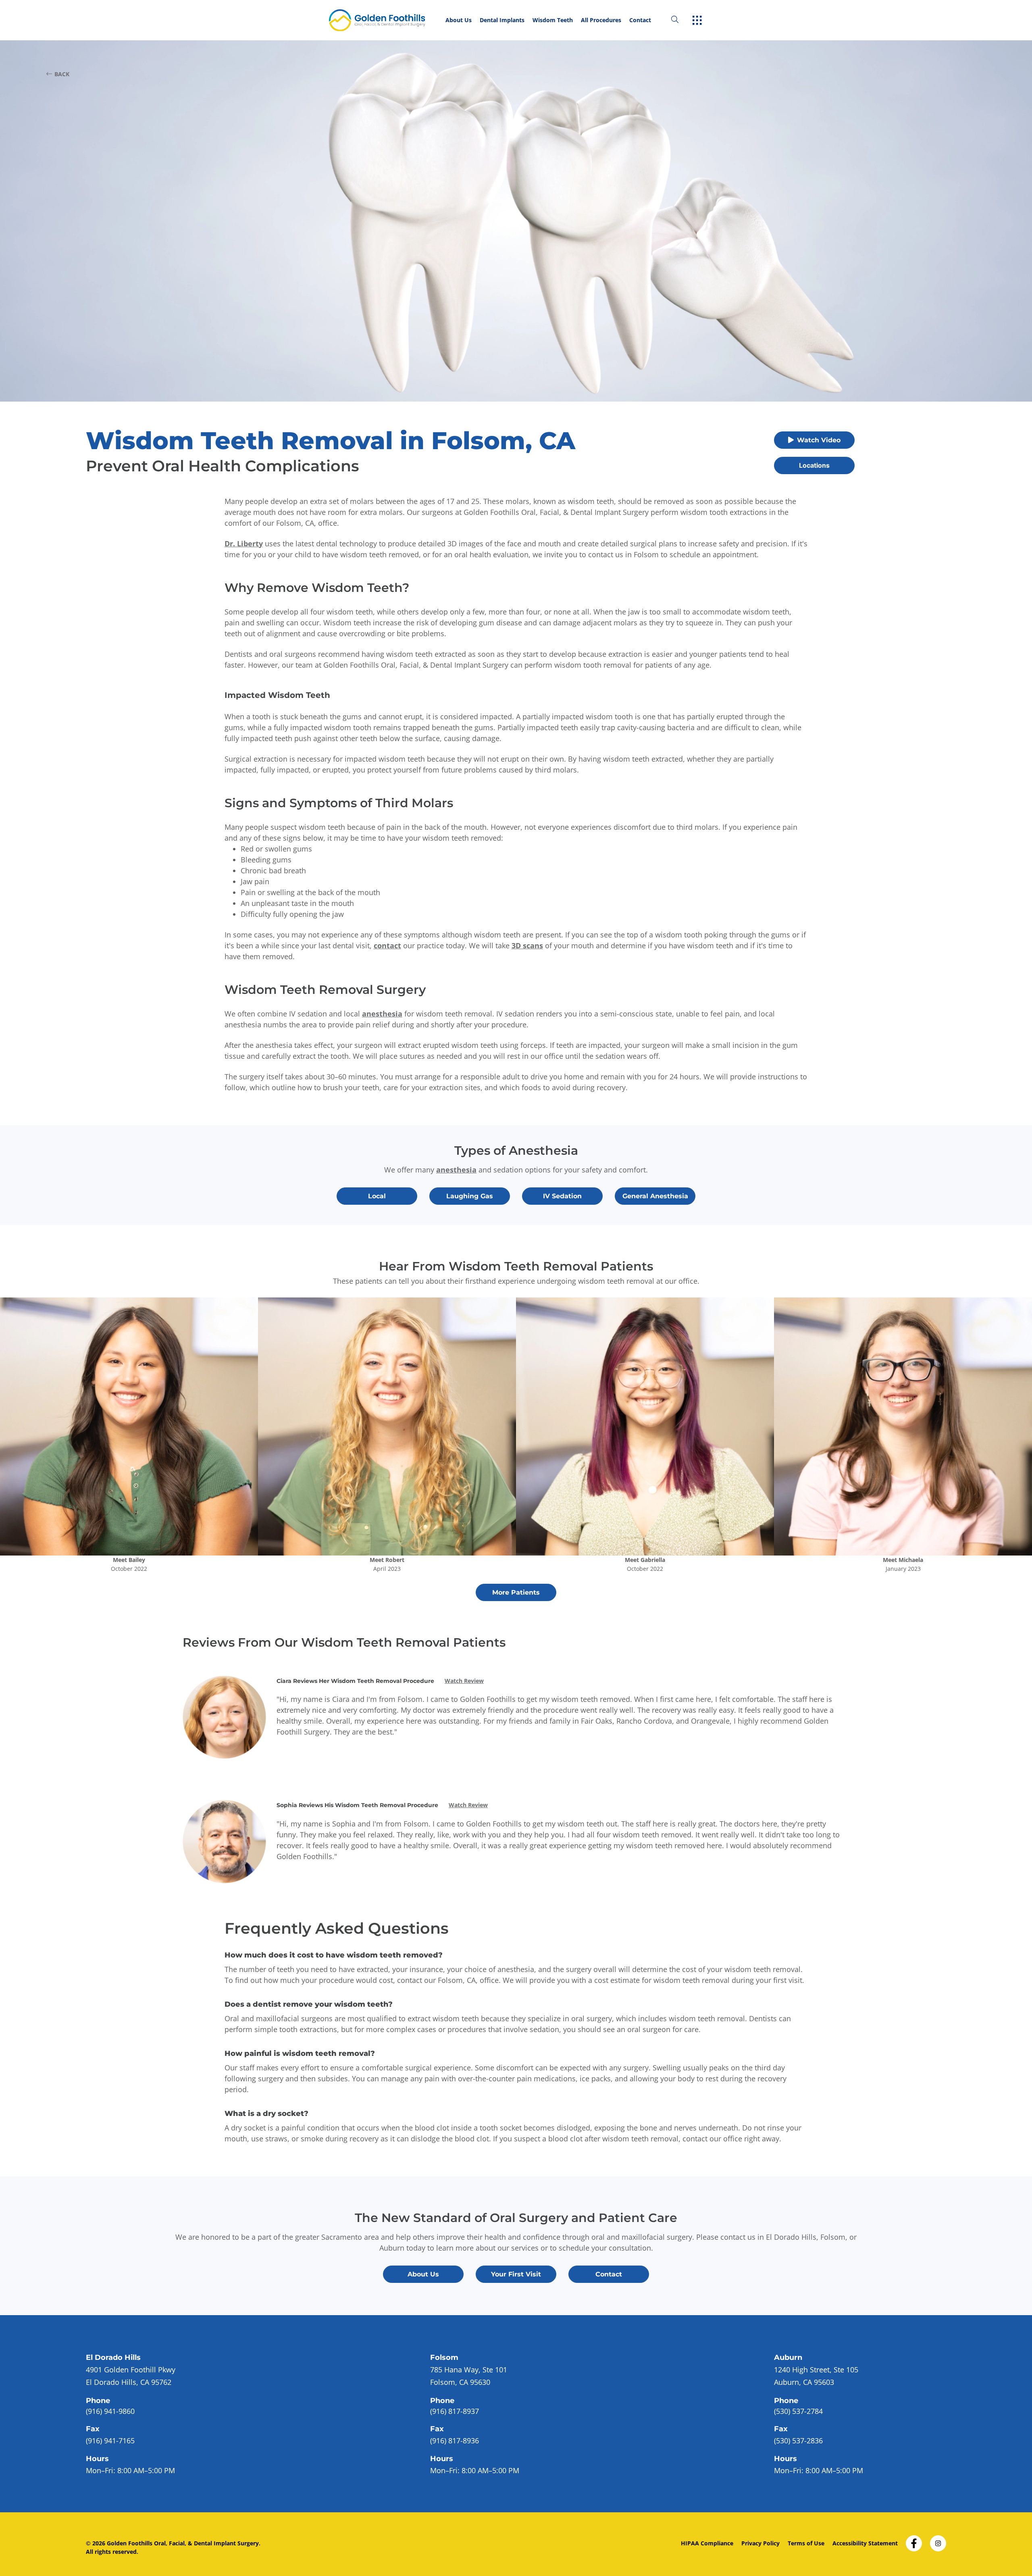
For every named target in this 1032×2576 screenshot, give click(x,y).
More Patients (516, 1592)
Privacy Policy (760, 2543)
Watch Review (464, 1681)
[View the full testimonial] (129, 1426)
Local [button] (377, 1196)
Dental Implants (502, 20)
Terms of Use (806, 2543)
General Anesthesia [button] (655, 1196)
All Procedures (601, 20)
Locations (814, 465)
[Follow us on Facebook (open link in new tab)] (914, 2541)
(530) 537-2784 (798, 2411)
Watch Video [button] (819, 440)
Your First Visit (516, 2274)
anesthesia (382, 1014)
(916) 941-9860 (110, 2411)
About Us (459, 20)
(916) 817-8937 (455, 2411)
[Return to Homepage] (385, 20)
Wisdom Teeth (553, 20)
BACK (62, 74)
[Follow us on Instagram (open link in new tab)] (938, 2541)
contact (387, 945)
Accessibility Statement (865, 2543)
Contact (640, 20)
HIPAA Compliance (707, 2543)
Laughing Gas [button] (470, 1196)
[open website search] (681, 20)
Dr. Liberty (244, 544)
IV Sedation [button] (562, 1196)
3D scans (527, 945)
